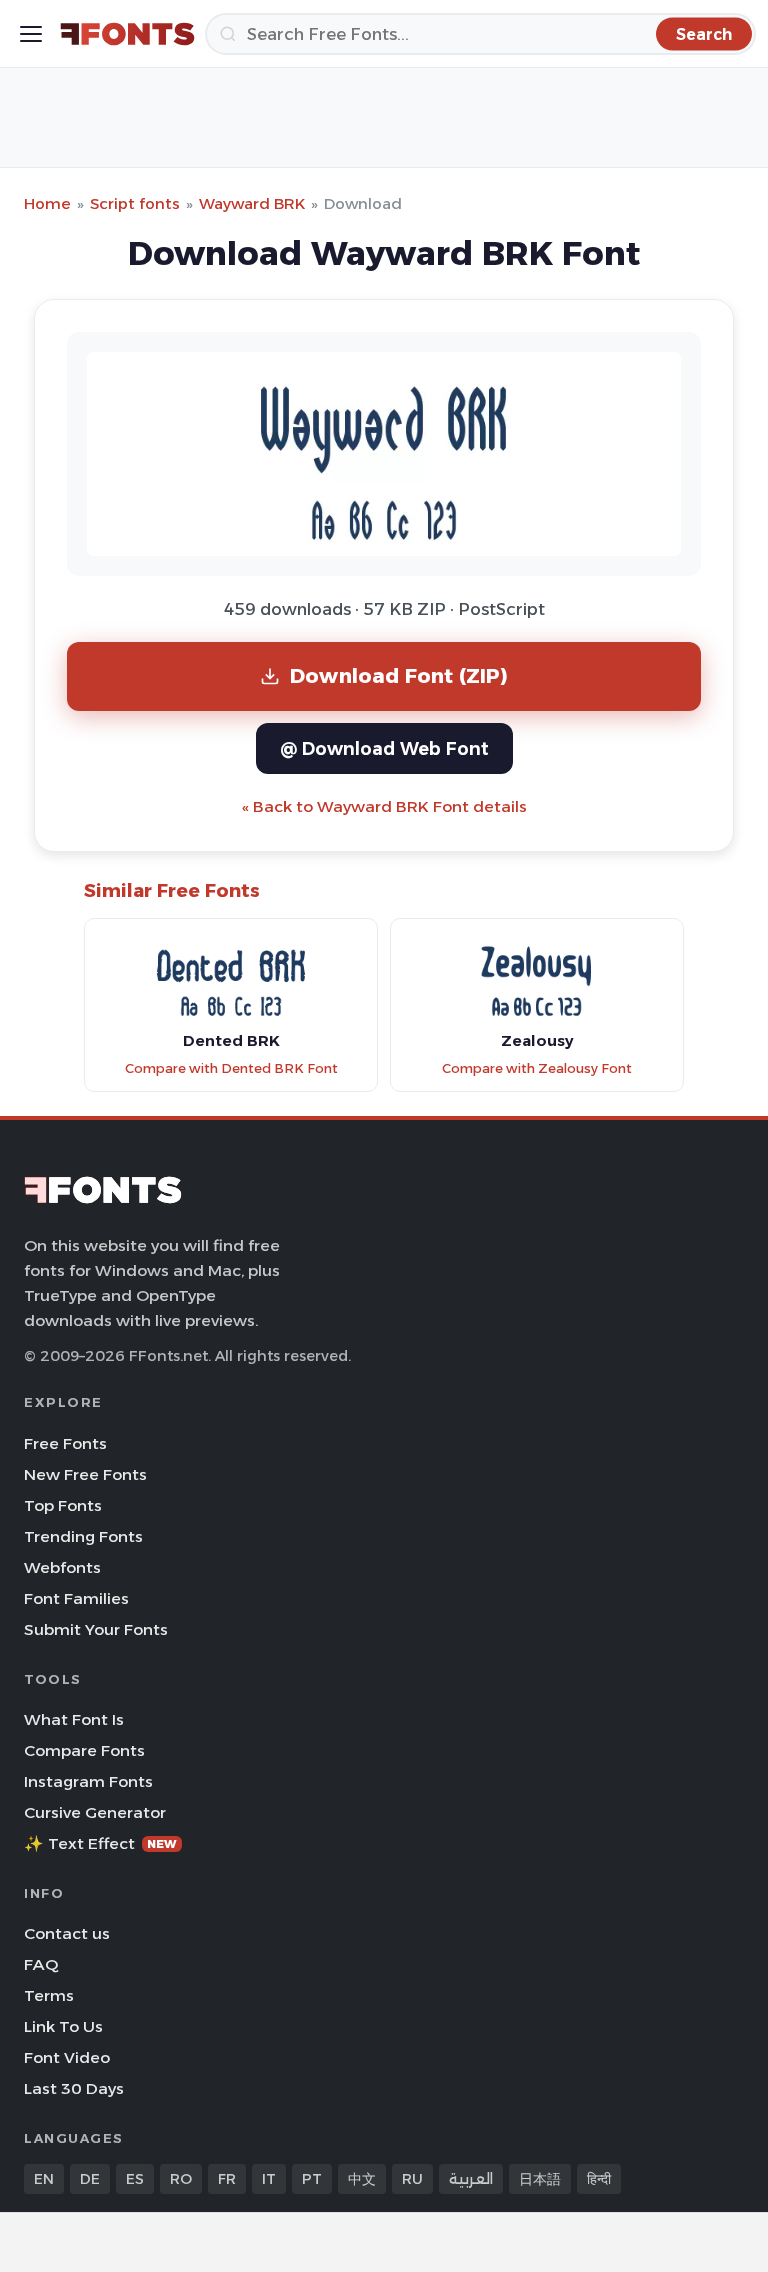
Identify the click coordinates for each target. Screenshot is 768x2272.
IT (269, 2179)
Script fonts (135, 203)
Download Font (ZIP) (399, 675)
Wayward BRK (252, 203)
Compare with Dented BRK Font (231, 1068)
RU (412, 2179)
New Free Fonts (85, 1474)
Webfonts (62, 1567)
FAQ (41, 1964)
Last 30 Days (74, 2088)
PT (312, 2179)
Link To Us (63, 2026)
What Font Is (74, 1719)
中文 (362, 2179)
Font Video (67, 2057)
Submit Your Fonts (96, 1629)
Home (47, 203)
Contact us (67, 1933)
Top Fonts (63, 1505)
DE (90, 2179)
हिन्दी (599, 2179)
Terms (49, 1995)
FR (227, 2179)
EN (44, 2179)
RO (181, 2179)
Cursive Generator (95, 1812)
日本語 (540, 2179)
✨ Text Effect (100, 1843)
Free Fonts (65, 1443)
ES (135, 2179)
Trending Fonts (83, 1536)
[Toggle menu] (31, 34)
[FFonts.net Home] (127, 34)
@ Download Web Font (384, 748)
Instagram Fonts (88, 1781)
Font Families (76, 1598)
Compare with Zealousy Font (537, 1068)
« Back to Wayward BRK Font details (384, 806)
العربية (471, 2179)
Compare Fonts (84, 1750)
